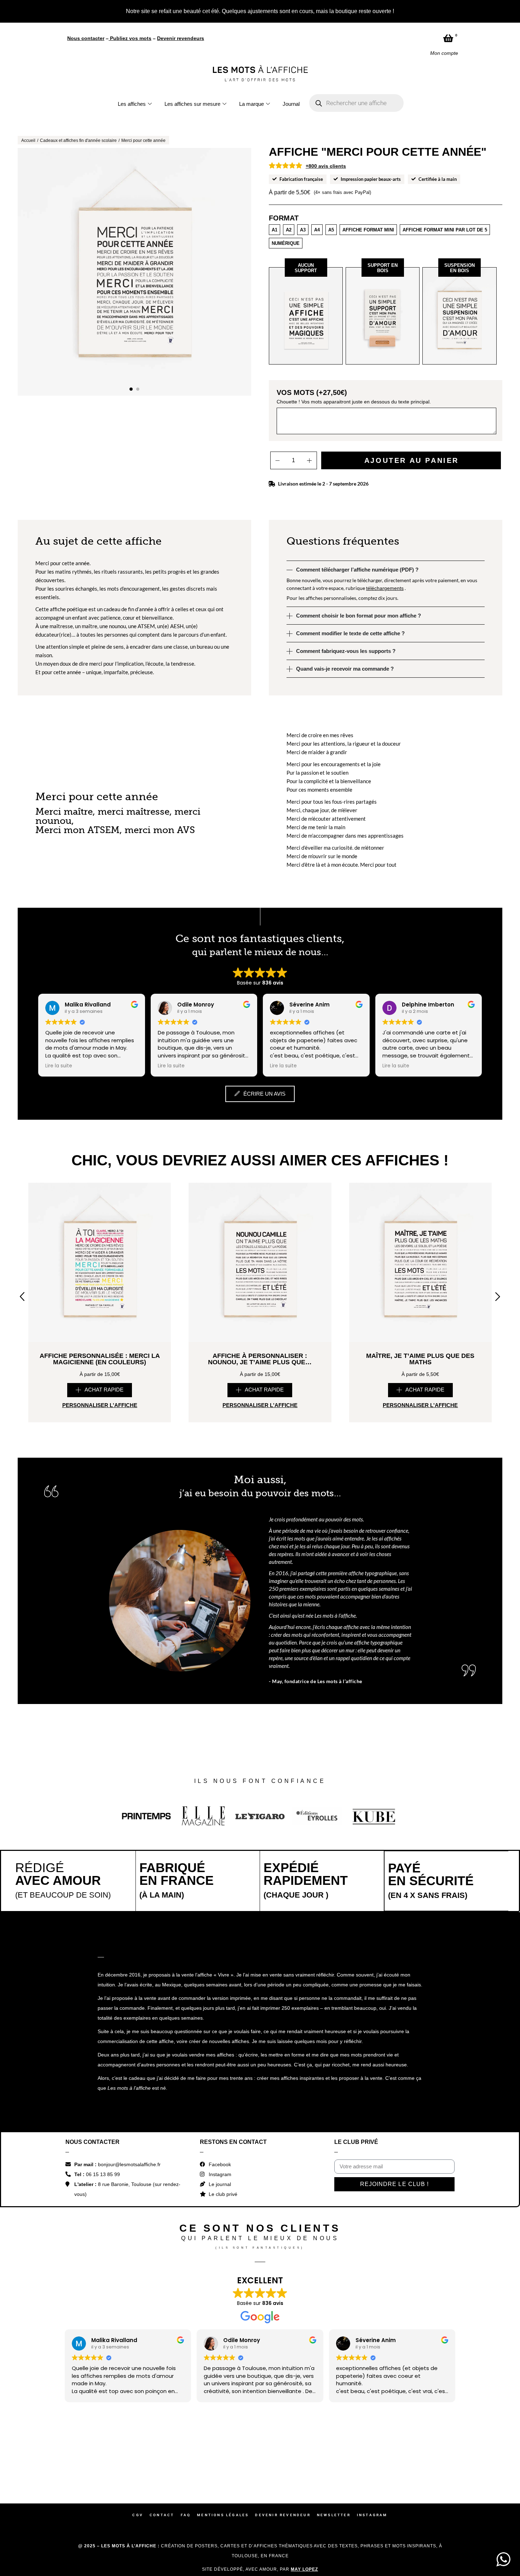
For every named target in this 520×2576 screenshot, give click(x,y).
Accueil (28, 140)
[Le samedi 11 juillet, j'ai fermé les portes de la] (100, 2464)
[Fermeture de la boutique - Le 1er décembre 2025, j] (484, 2464)
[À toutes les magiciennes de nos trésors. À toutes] (164, 2464)
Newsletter (334, 2515)
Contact (162, 2515)
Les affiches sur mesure (192, 104)
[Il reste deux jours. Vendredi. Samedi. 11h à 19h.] (292, 2464)
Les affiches (132, 104)
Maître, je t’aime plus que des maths (420, 1359)
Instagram (372, 2515)
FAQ (186, 2515)
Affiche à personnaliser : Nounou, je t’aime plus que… (260, 1359)
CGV (138, 2515)
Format (284, 218)
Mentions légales (223, 2515)
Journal (291, 104)
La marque (252, 104)
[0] (448, 38)
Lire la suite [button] (59, 1066)
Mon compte (444, 53)
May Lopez (304, 2569)
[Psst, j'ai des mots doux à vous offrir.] (420, 2464)
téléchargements (385, 588)
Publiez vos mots (131, 38)
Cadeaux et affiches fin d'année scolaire (78, 140)
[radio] (275, 230)
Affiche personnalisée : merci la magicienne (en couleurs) (100, 1359)
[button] (131, 389)
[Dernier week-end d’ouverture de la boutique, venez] (228, 2464)
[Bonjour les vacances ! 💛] (36, 2464)
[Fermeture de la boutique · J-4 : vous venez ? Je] (356, 2464)
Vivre (224, 1975)
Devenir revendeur (283, 2515)
